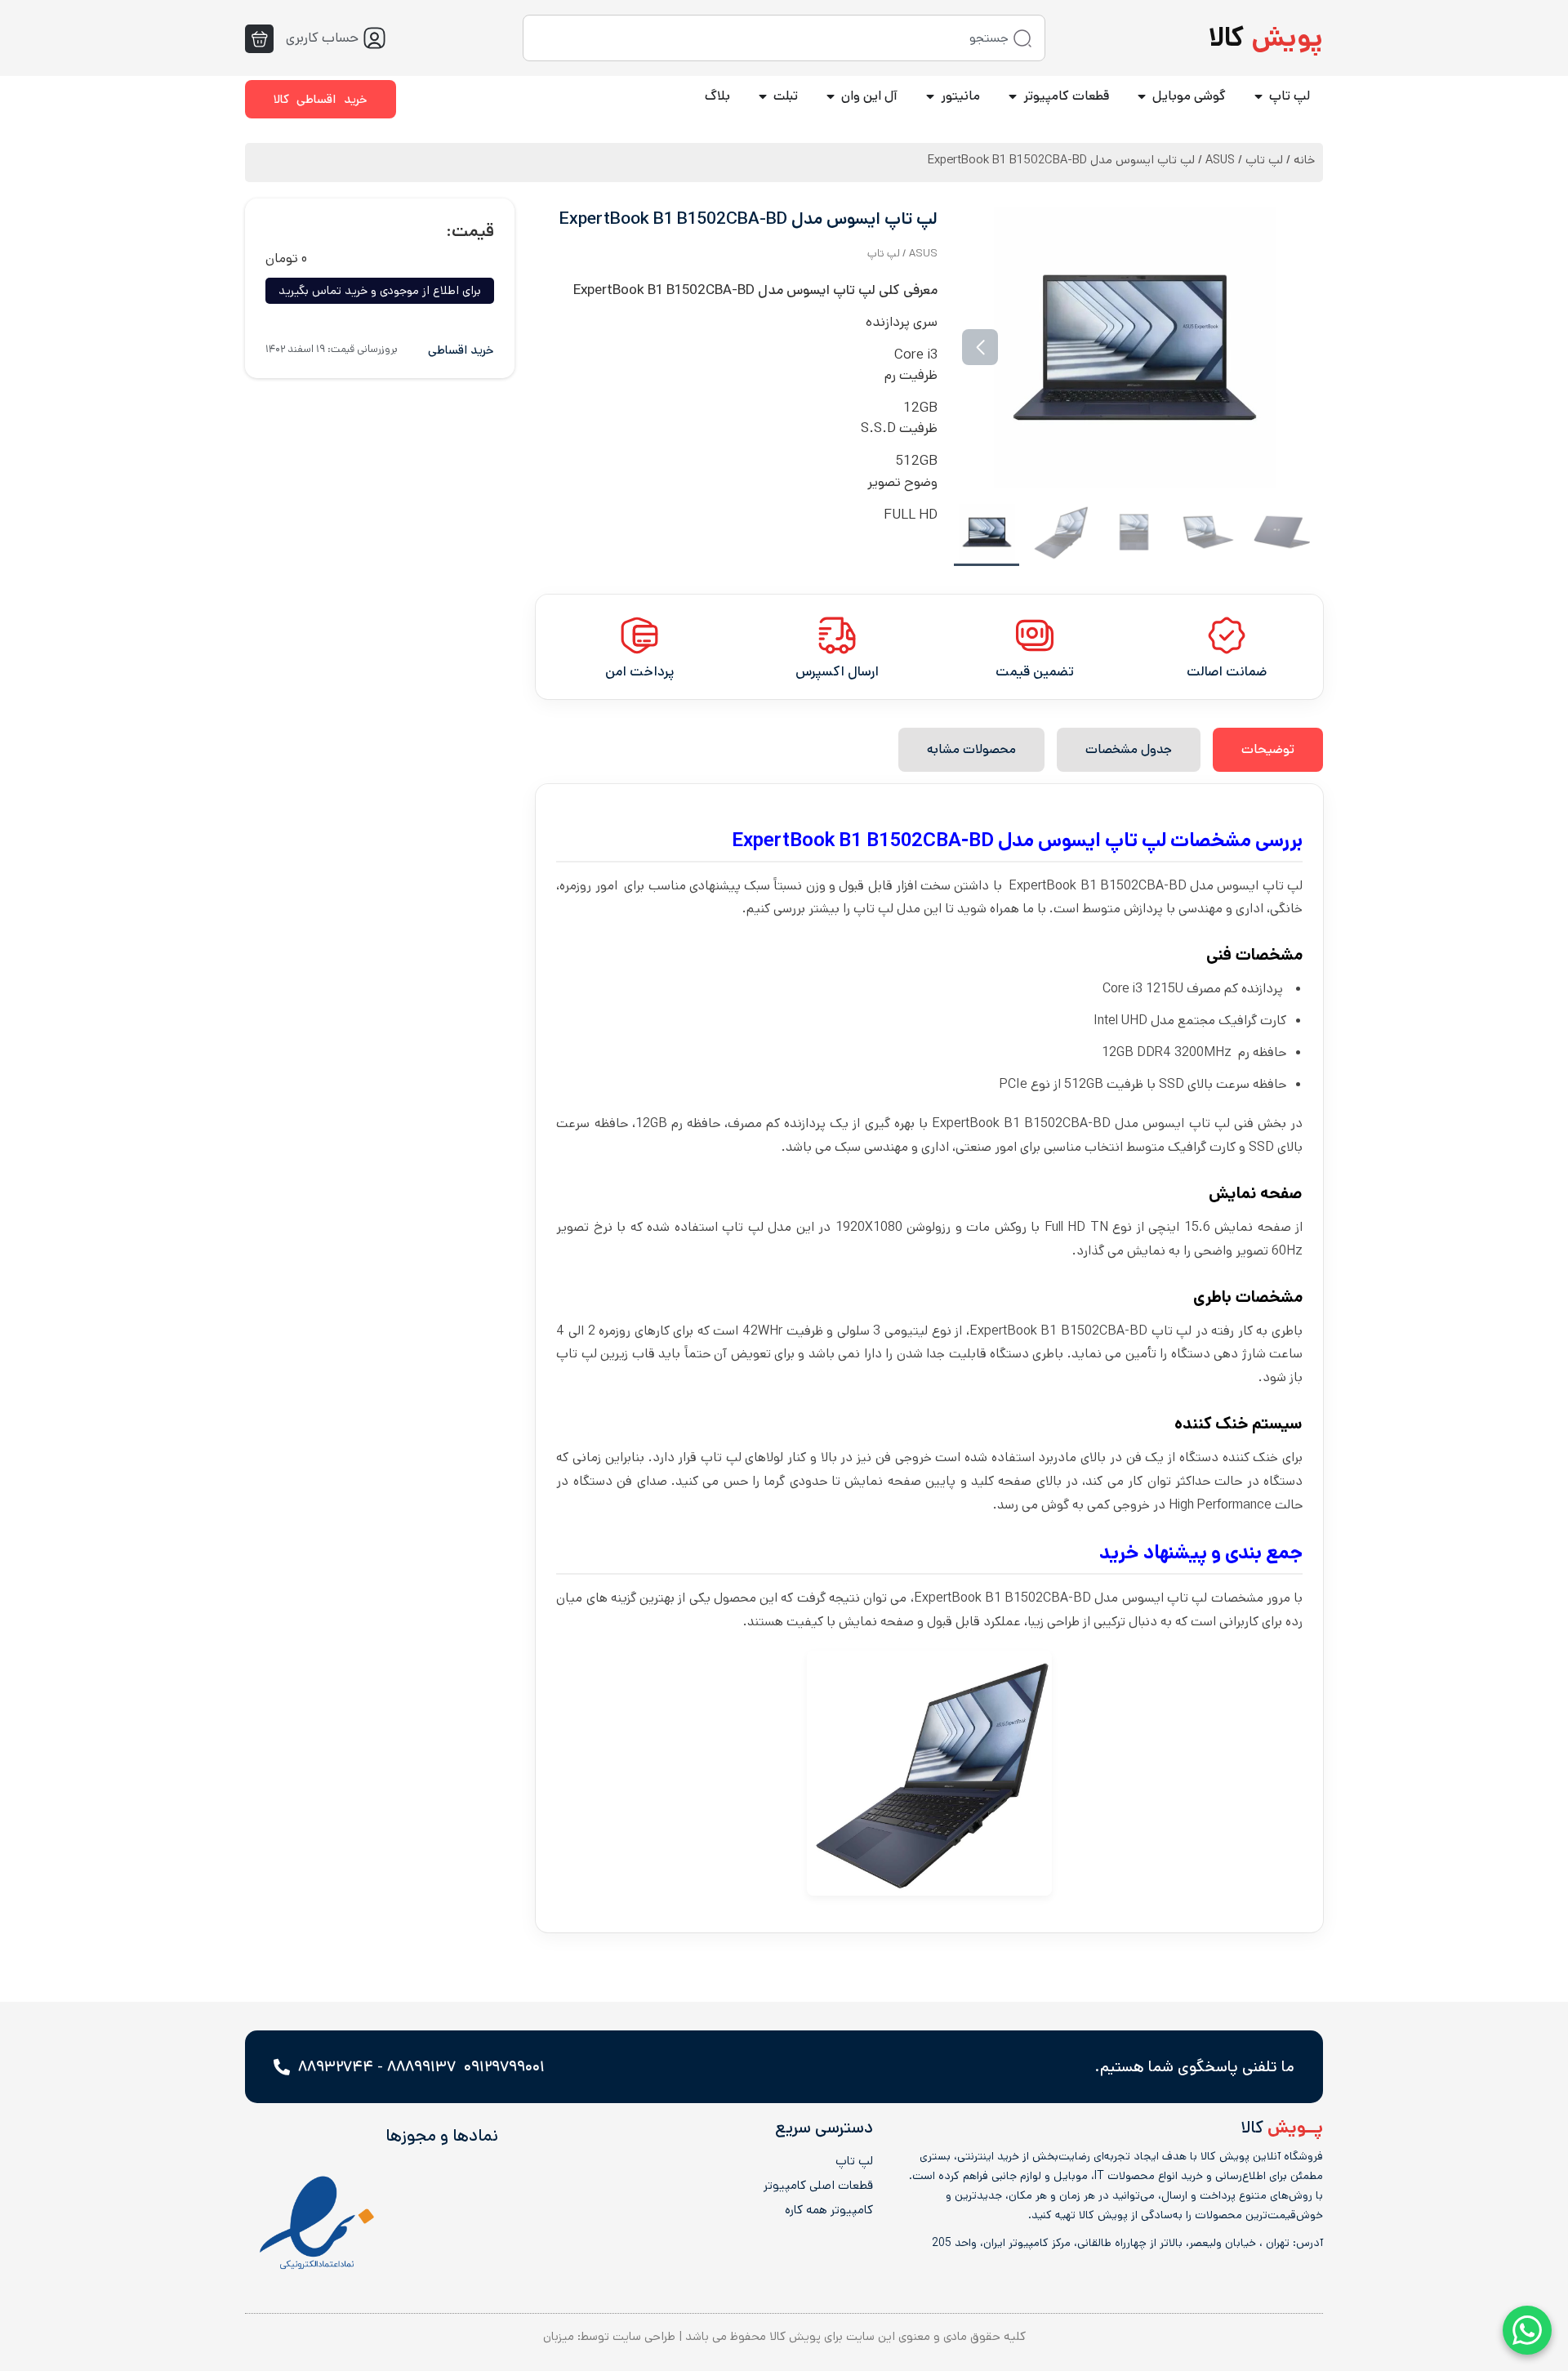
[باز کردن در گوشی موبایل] (1142, 96)
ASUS (1220, 160)
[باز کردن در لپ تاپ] (1258, 96)
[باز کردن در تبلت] (763, 96)
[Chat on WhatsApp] (1527, 2330)
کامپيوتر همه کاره (829, 2210)
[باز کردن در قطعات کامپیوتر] (1013, 96)
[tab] (1268, 750)
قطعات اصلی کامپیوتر (818, 2186)
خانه (1304, 160)
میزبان (559, 2336)
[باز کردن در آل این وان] (831, 96)
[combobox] (784, 38)
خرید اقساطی (461, 350)
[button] (1289, 347)
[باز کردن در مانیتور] (930, 96)
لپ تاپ (1264, 160)
